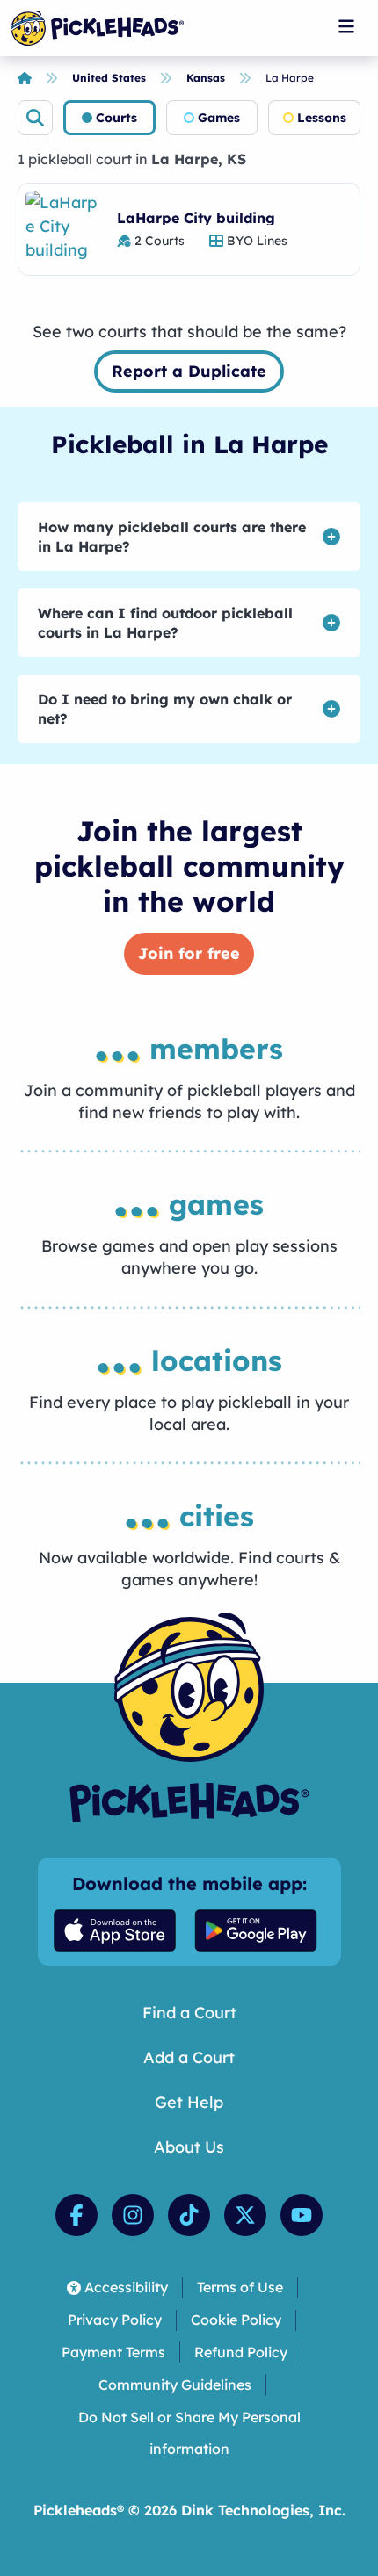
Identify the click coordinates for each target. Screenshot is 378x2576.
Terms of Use (240, 2287)
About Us (189, 2147)
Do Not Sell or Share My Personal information (189, 2433)
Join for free (189, 953)
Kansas (206, 78)
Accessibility (126, 2287)
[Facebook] (76, 2215)
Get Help (189, 2102)
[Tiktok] (189, 2215)
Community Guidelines (175, 2385)
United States (109, 78)
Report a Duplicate (189, 371)
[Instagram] (133, 2215)
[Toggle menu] (346, 26)
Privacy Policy (115, 2320)
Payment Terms (113, 2352)
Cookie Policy (236, 2320)
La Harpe (290, 78)
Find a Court (189, 2013)
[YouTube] (302, 2215)
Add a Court (189, 2057)
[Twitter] (245, 2215)
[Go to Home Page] (97, 28)
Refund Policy (241, 2352)
